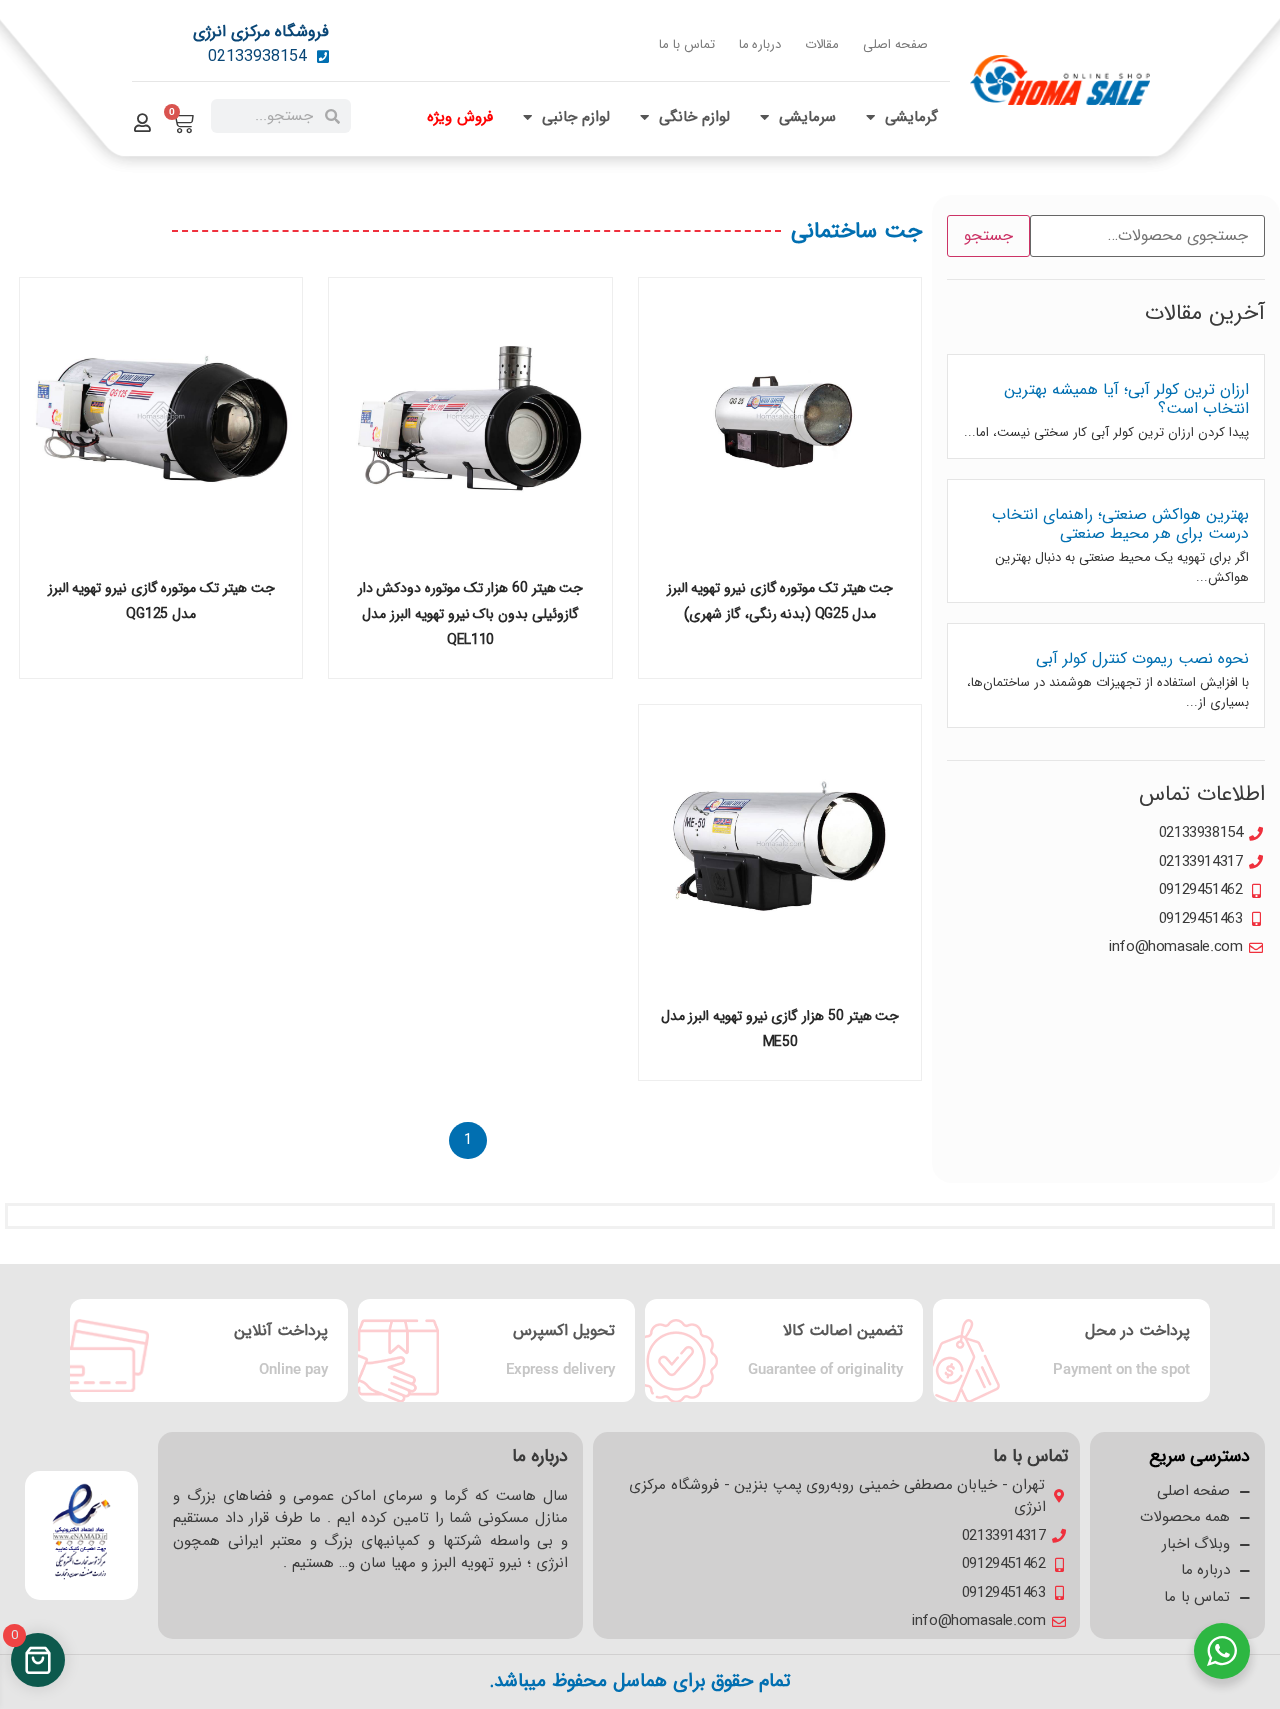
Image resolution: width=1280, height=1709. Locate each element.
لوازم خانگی (694, 117)
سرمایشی (807, 117)
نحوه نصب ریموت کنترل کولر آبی (1142, 658)
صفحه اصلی (895, 44)
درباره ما (760, 44)
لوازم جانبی (576, 117)
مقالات (822, 44)
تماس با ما (686, 44)
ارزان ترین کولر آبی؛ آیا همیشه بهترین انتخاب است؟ (1126, 399)
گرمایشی (911, 117)
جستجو (988, 235)
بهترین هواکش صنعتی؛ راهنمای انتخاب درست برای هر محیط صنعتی (1120, 524)
